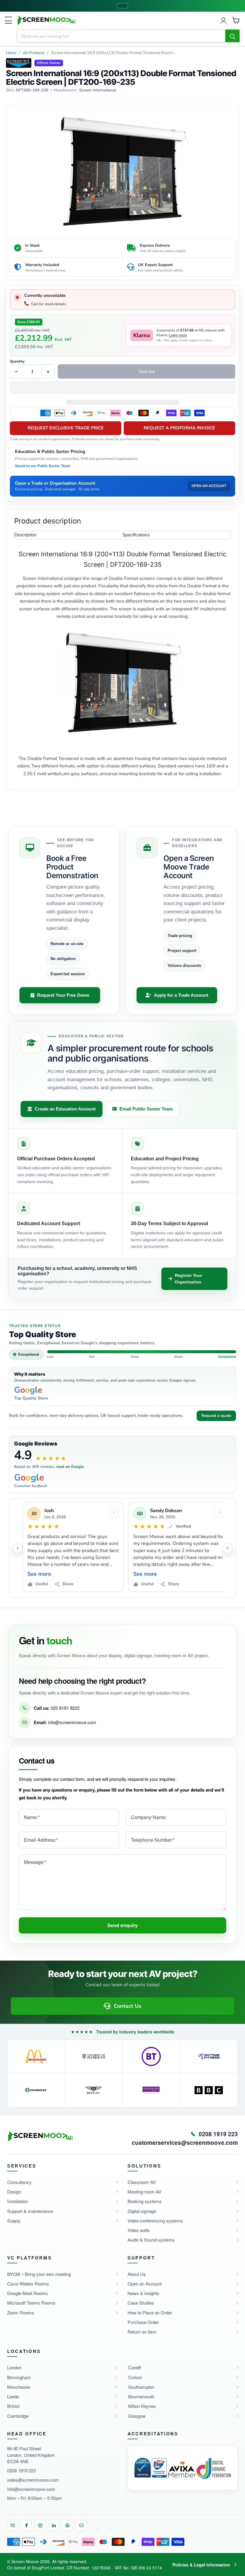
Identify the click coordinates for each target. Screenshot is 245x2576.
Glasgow (137, 2416)
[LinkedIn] (54, 2525)
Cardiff (135, 2367)
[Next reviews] (228, 1548)
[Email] (13, 2525)
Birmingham (19, 2377)
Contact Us (128, 2006)
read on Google (70, 1467)
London (14, 2367)
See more (39, 1574)
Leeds (13, 2396)
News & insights (143, 2293)
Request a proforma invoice (179, 428)
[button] (122, 388)
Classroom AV (142, 2182)
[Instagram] (40, 2525)
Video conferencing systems (155, 2221)
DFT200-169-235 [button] (32, 90)
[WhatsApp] (68, 2525)
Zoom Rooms (21, 2312)
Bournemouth (141, 2396)
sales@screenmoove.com (33, 2480)
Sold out (147, 371)
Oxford (135, 2377)
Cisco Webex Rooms (28, 2284)
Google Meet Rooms (27, 2293)
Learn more (178, 335)
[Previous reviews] (17, 1548)
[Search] (232, 36)
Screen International (98, 90)
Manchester (19, 2387)
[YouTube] (81, 2525)
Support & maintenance (30, 2211)
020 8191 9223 (65, 1708)
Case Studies (141, 2303)
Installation (17, 2201)
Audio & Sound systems (151, 2240)
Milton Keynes (142, 2406)
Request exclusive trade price (66, 428)
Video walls (139, 2230)
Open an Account (145, 2284)
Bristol (13, 2406)
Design (14, 2192)
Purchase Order (143, 2322)
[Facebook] (26, 2525)
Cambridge (18, 2416)
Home (11, 53)
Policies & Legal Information (201, 2565)
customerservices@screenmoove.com (185, 2143)
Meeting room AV (144, 2192)
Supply (14, 2221)
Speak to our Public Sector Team (43, 466)
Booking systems (145, 2201)
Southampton (141, 2387)
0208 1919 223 (22, 2470)
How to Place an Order (150, 2312)
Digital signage (142, 2211)
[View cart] (236, 20)
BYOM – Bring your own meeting (39, 2274)
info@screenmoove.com (72, 1722)
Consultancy (19, 2182)
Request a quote (216, 1416)
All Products (34, 53)
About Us (137, 2274)
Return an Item (142, 2332)
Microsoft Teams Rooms (31, 2303)
